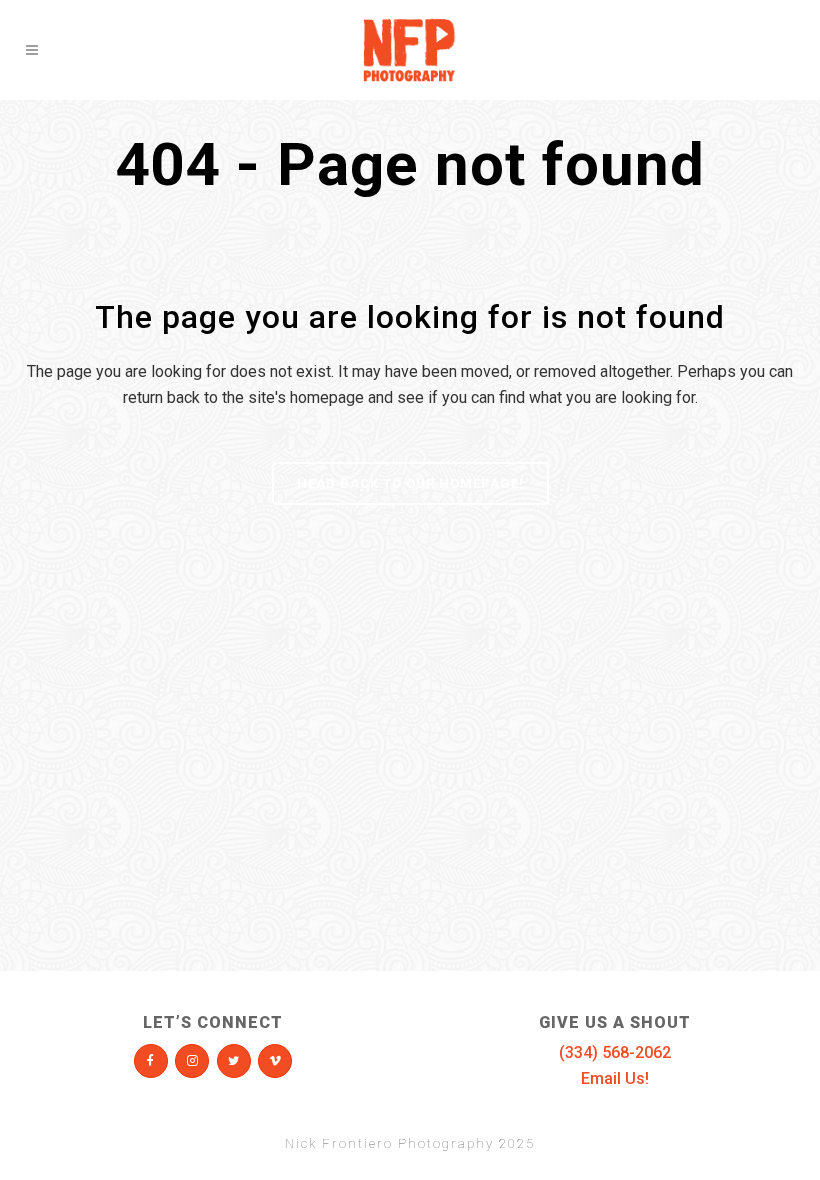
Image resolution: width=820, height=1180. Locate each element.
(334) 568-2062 (615, 1052)
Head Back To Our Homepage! (410, 483)
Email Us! (615, 1078)
